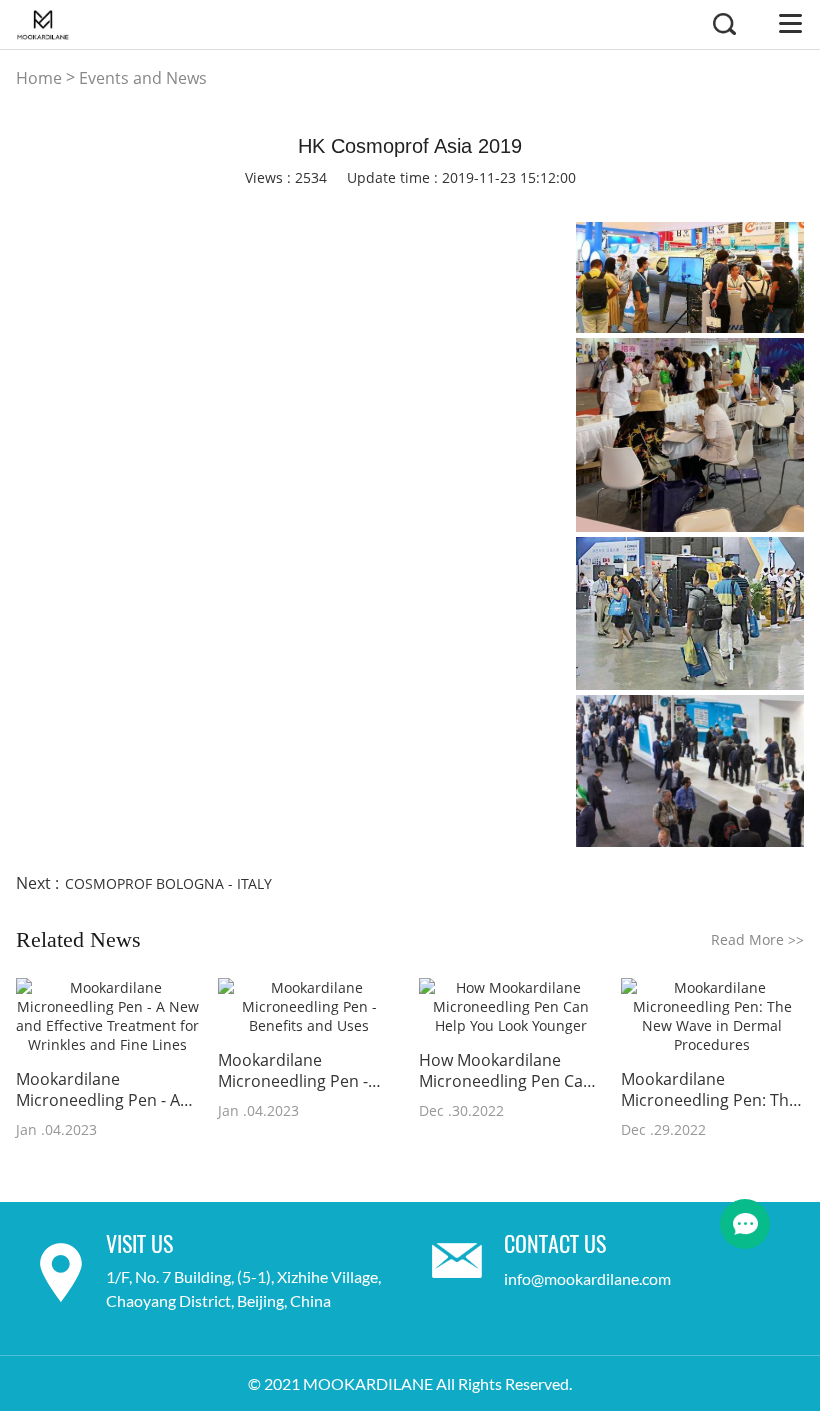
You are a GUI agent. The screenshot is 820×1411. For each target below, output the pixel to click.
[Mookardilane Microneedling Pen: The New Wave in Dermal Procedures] (712, 1016)
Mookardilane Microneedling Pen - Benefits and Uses (293, 1071)
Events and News (143, 78)
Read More (757, 939)
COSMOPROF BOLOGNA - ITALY (168, 883)
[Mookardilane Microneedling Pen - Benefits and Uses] (309, 1006)
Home (39, 78)
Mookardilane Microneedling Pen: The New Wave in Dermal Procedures (709, 1090)
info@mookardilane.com (587, 1278)
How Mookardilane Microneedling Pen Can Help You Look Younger (506, 1071)
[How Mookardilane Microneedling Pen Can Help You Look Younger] (510, 1006)
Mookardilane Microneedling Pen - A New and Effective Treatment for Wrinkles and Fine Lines (103, 1090)
